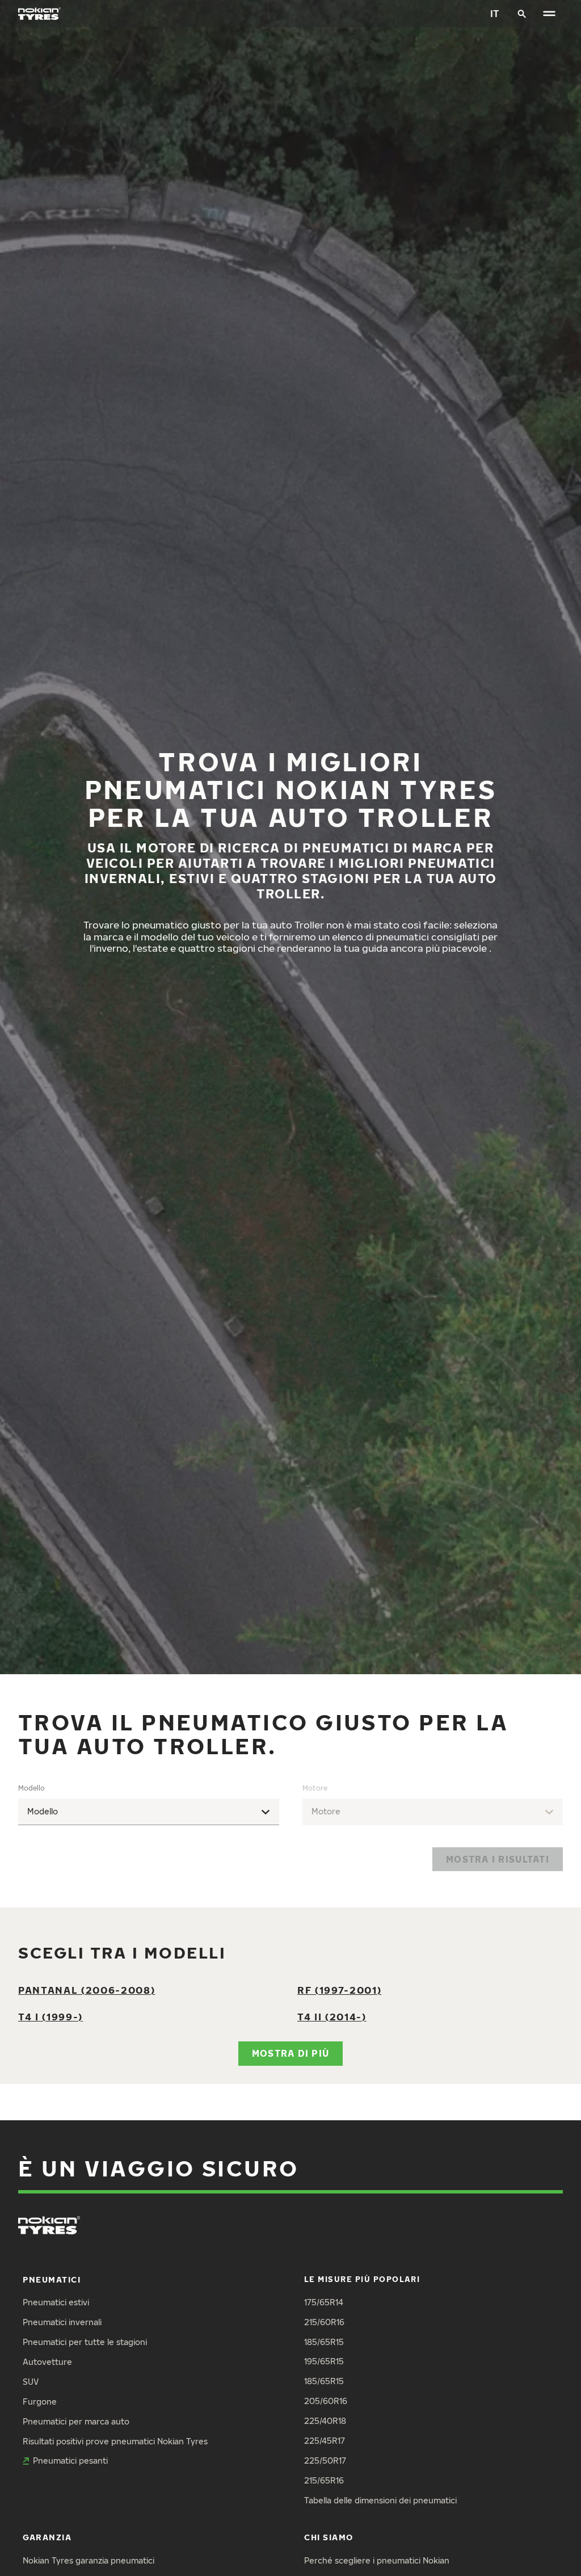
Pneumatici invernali (62, 2322)
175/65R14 (324, 2302)
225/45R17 (325, 2441)
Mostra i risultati (498, 1859)
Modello (31, 1788)
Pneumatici (52, 2279)
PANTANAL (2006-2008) (87, 1990)
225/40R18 (325, 2421)
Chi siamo (329, 2537)
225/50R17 (325, 2461)
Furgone (40, 2401)
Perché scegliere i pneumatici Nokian (377, 2560)
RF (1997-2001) (339, 1990)
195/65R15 (324, 2361)
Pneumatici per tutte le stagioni (85, 2342)
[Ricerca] (522, 14)
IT (495, 13)
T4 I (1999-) (50, 2017)
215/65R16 (324, 2480)
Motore (315, 1788)
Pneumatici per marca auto (76, 2421)
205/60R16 (326, 2401)
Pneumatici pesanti (70, 2461)
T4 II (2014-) (332, 2017)
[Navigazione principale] (549, 14)
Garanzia (47, 2537)
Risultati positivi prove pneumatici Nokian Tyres (115, 2441)
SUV (31, 2382)
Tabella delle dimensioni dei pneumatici (380, 2500)
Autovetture (47, 2362)
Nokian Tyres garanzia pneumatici (89, 2560)
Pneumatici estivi (56, 2302)
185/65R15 (324, 2342)
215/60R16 (324, 2322)
